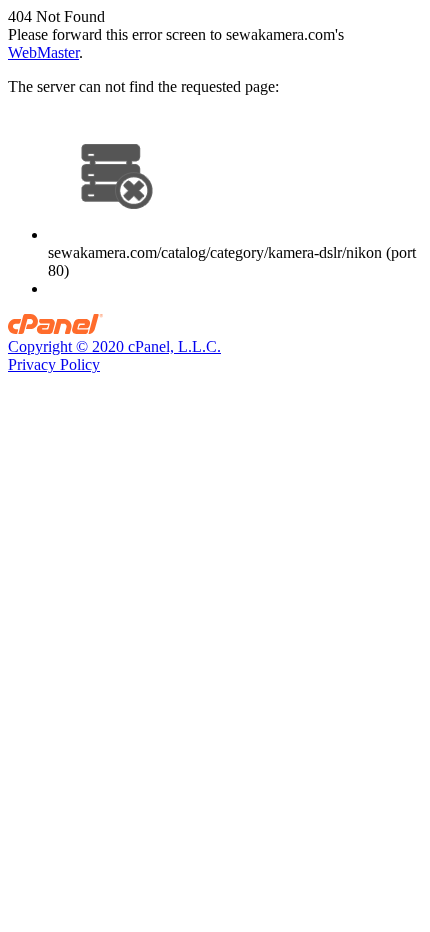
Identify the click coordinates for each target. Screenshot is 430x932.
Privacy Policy (54, 364)
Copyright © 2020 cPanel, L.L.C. (114, 346)
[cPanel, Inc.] (55, 328)
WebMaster (43, 52)
